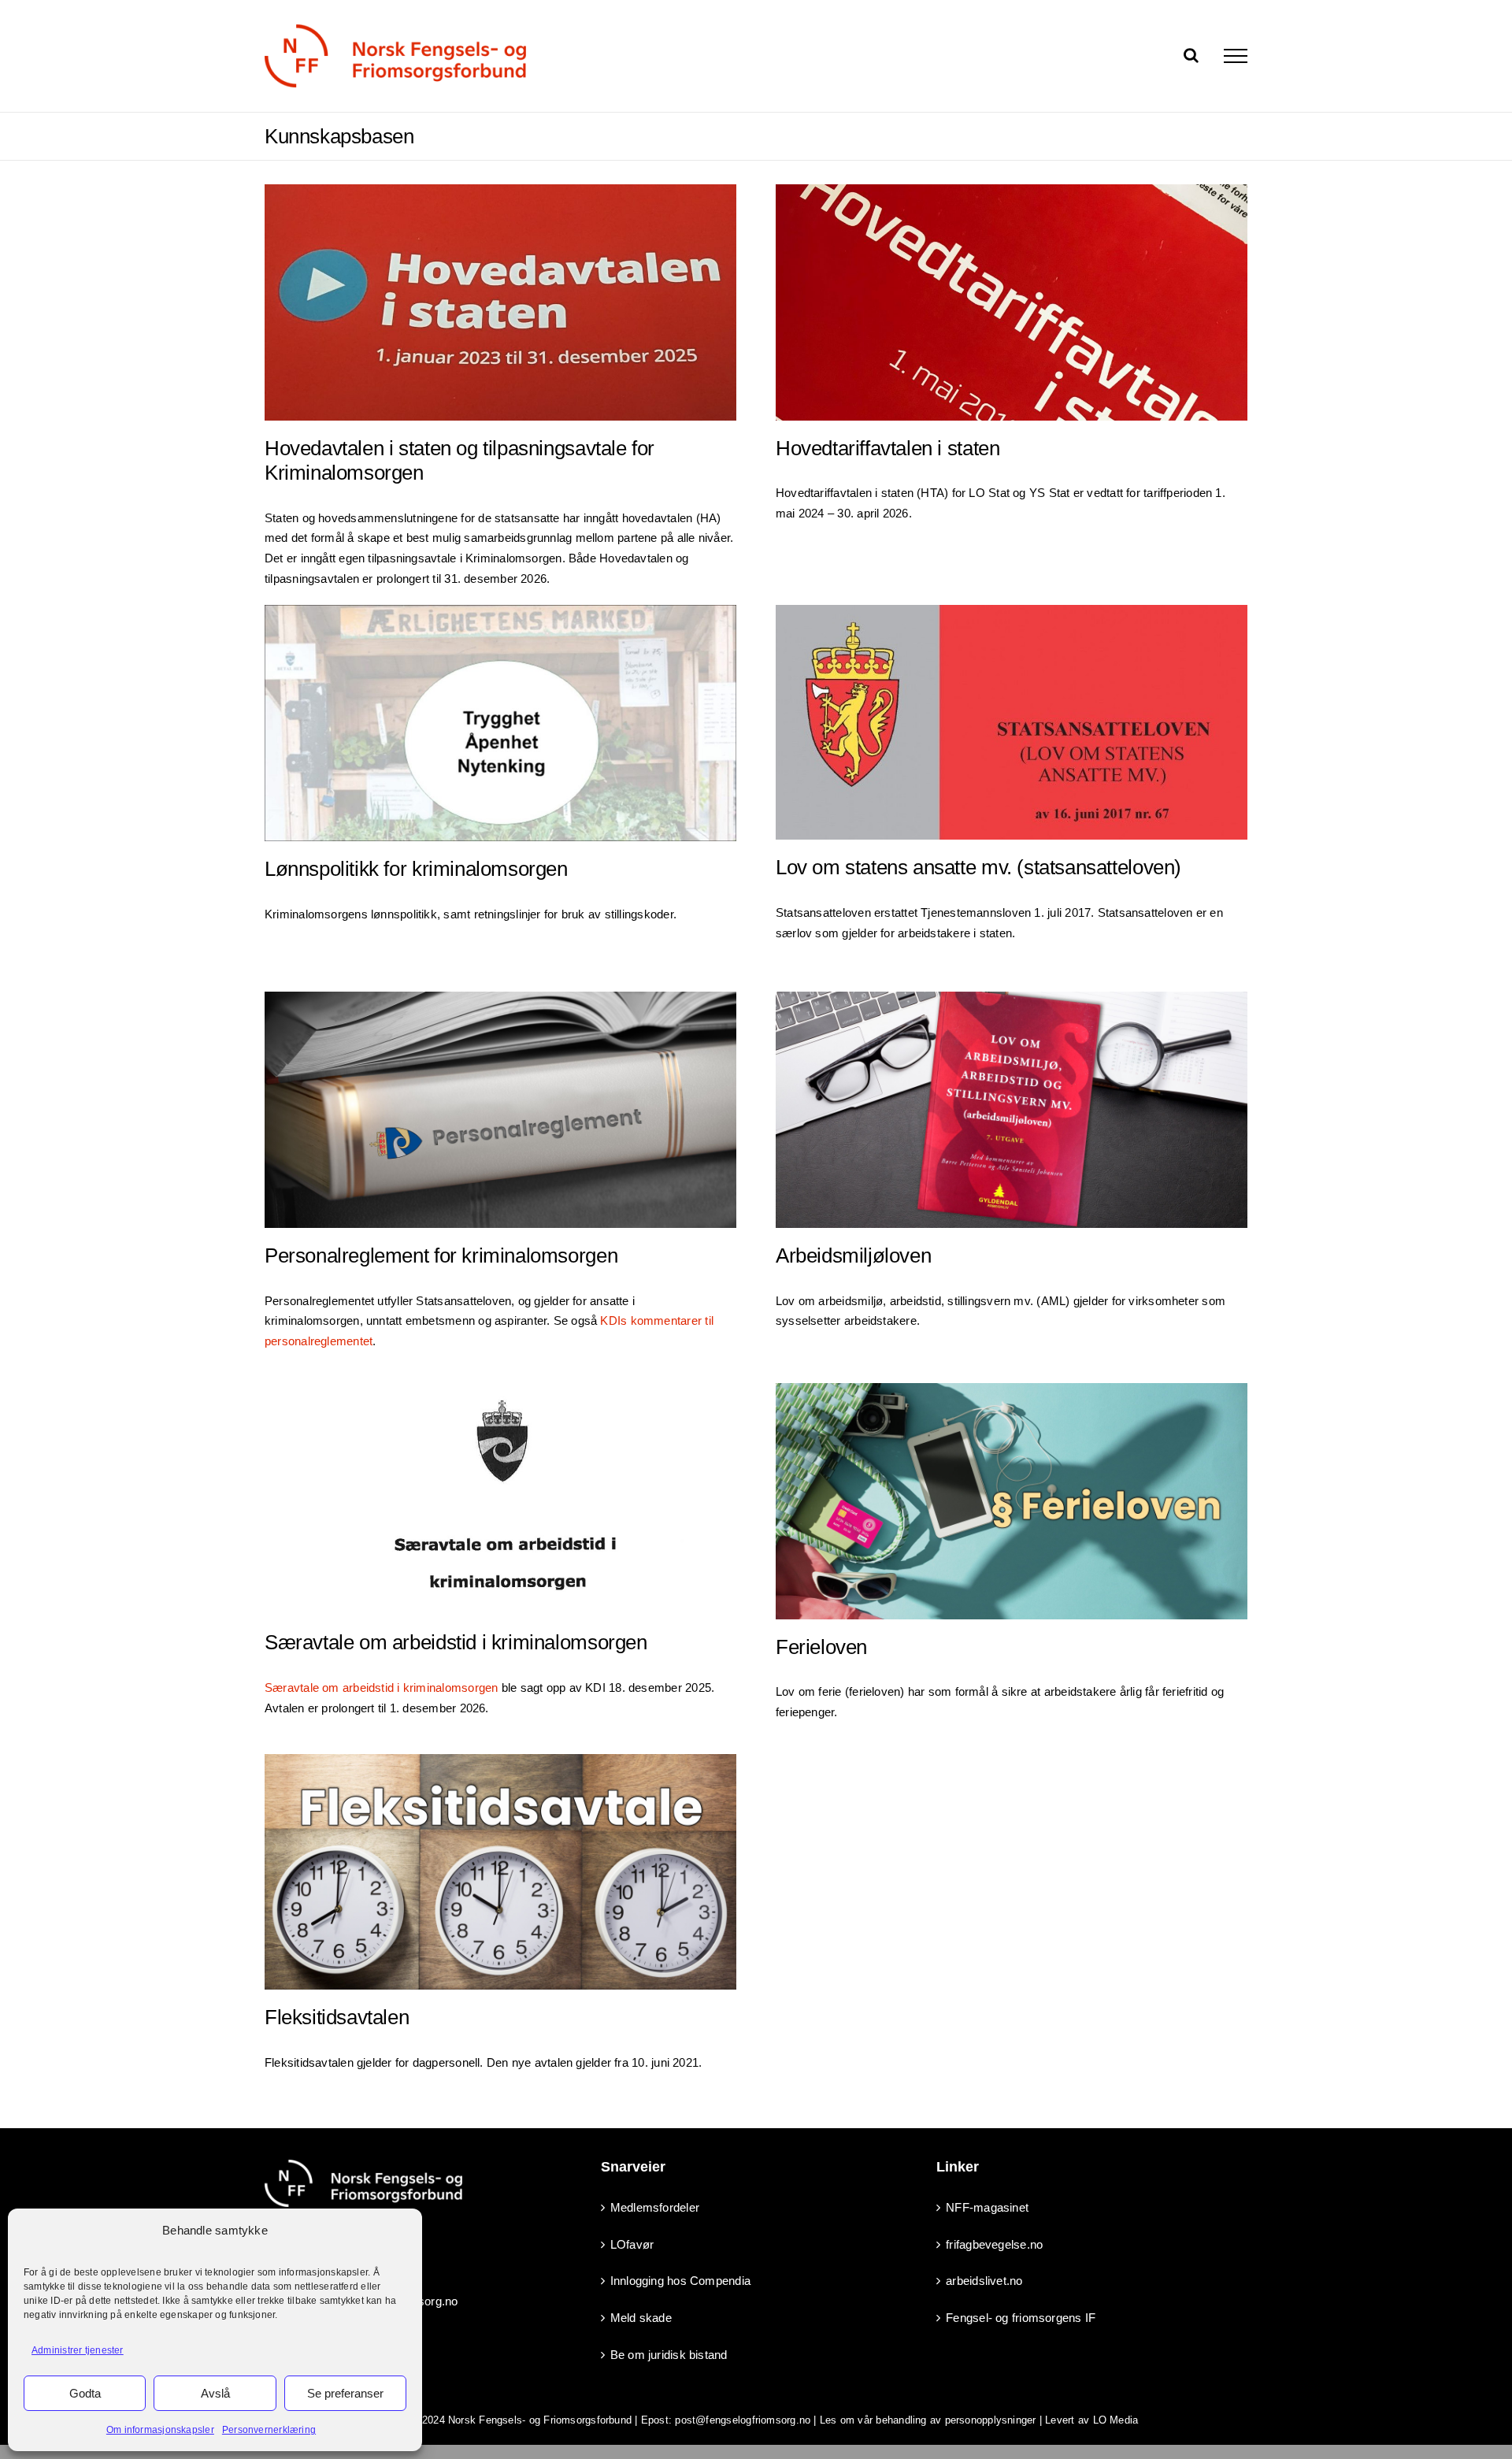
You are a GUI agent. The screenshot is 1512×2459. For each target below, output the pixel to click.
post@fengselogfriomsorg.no (743, 2420)
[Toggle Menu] (1236, 56)
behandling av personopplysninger (956, 2420)
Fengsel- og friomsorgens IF (1021, 2318)
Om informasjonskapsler (160, 2430)
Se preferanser (345, 2393)
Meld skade (641, 2318)
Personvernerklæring (269, 2430)
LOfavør (632, 2244)
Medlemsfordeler (655, 2207)
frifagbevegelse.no (994, 2244)
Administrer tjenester (78, 2350)
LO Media (1116, 2420)
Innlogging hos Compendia (680, 2281)
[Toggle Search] (1191, 55)
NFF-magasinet (987, 2207)
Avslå (215, 2393)
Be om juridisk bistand (669, 2355)
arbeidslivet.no (984, 2281)
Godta (85, 2393)
